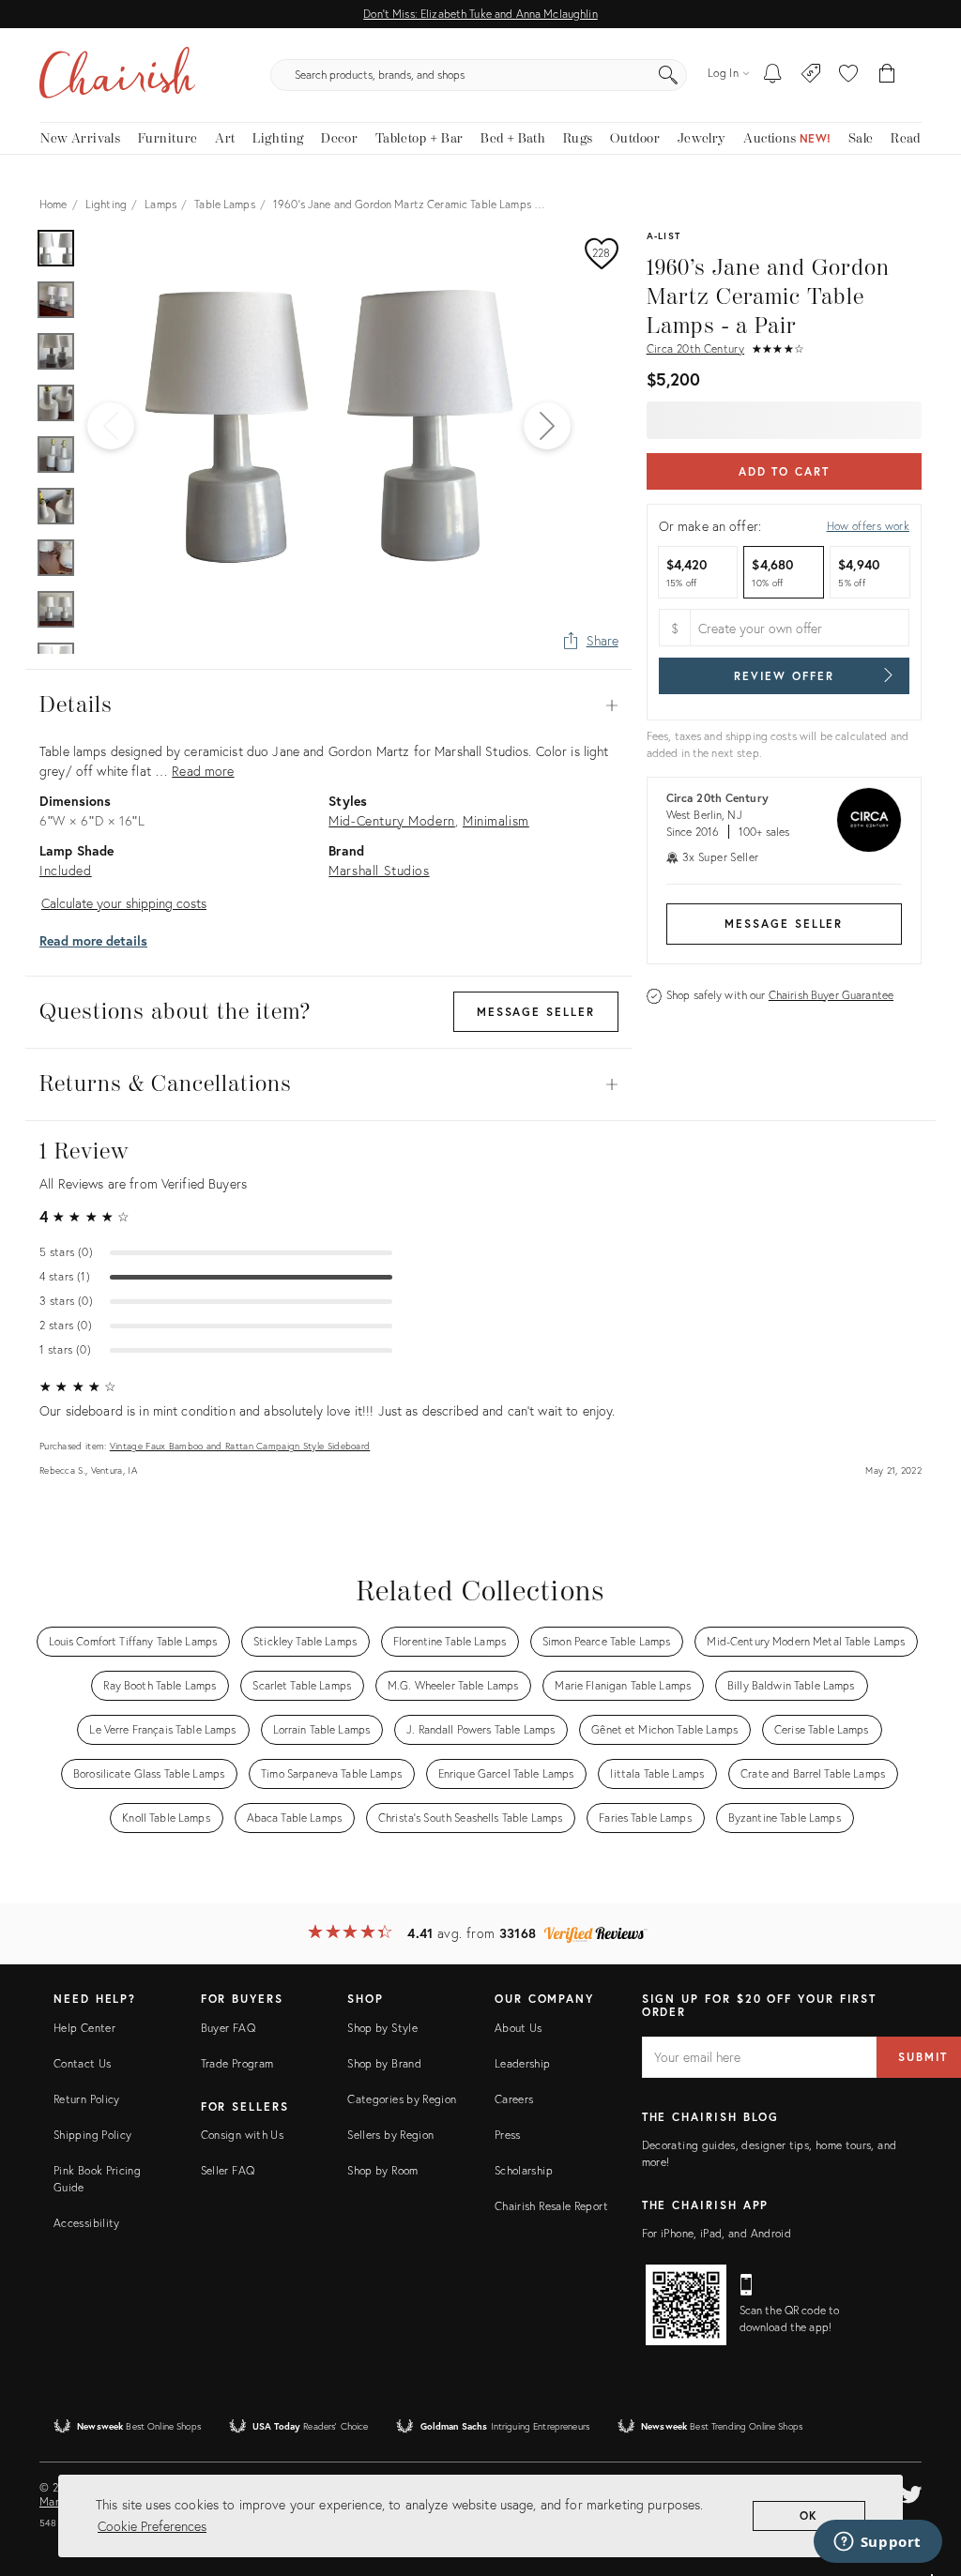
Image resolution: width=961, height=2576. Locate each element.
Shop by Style (382, 2028)
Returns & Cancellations (329, 1084)
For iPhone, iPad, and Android (717, 2233)
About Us (519, 2028)
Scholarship (524, 2170)
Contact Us (83, 2063)
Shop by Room (382, 2170)
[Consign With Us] (811, 75)
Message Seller (784, 924)
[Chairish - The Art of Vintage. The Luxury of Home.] (117, 75)
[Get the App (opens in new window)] (686, 2305)
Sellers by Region (390, 2135)
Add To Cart (784, 471)
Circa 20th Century (695, 349)
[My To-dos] (773, 75)
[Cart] (887, 75)
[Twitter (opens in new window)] (911, 2492)
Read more (203, 771)
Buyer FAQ (228, 2028)
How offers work (868, 526)
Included (66, 870)
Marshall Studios (379, 870)
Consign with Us (242, 2135)
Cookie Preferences (152, 2526)
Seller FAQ (228, 2170)
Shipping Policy (92, 2135)
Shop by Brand (384, 2063)
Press (508, 2135)
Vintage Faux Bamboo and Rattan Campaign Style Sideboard (240, 1446)
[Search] (668, 75)
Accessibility (87, 2223)
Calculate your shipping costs (124, 903)
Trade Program (237, 2063)
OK (809, 2515)
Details (329, 705)
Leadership (523, 2063)
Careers (514, 2099)
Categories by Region (402, 2099)
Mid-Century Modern (391, 820)
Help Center (84, 2028)
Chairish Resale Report (551, 2206)
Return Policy (87, 2099)
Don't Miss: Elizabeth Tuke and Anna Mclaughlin (480, 14)
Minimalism (496, 820)
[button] (848, 75)
